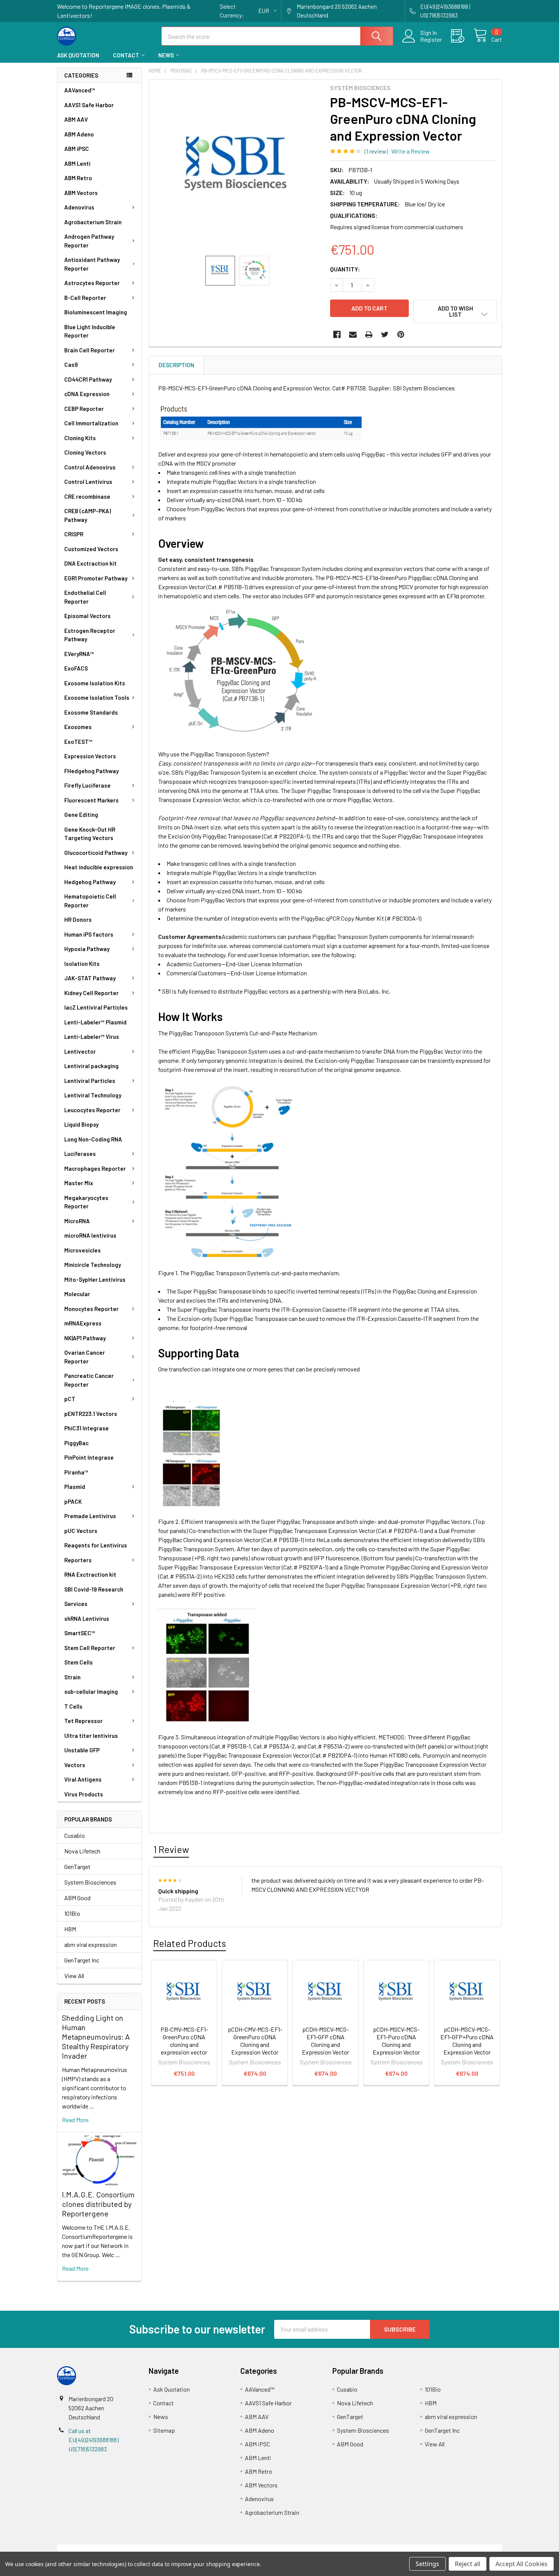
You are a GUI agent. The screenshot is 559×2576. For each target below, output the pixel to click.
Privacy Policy (446, 2549)
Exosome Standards (91, 712)
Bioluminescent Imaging (96, 312)
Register (431, 40)
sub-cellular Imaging (91, 1691)
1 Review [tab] (171, 1849)
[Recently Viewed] (462, 36)
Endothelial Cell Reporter (85, 597)
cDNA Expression (87, 394)
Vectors (75, 1765)
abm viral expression (91, 1944)
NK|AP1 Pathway (85, 1338)
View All (74, 1976)
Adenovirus (79, 207)
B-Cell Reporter (85, 298)
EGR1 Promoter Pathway (96, 578)
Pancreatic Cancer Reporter (89, 1380)
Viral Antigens (83, 1779)
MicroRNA (77, 1221)
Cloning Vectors (85, 452)
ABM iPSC (77, 149)
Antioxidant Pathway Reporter (92, 264)
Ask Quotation (78, 55)
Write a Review (411, 151)
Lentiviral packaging (91, 1066)
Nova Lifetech (82, 1851)
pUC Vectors (81, 1531)
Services (76, 1604)
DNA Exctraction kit (91, 563)
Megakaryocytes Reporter (86, 1202)
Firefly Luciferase (87, 785)
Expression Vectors (90, 756)
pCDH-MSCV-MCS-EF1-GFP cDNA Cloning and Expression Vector (326, 2041)
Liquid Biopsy (81, 1124)
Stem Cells (79, 1662)
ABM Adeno (79, 134)
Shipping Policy (224, 2549)
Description (176, 365)
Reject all (468, 2564)
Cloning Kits (80, 438)
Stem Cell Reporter (90, 1648)
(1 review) (376, 151)
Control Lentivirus (88, 482)
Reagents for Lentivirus (96, 1545)
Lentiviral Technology (93, 1095)
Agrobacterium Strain (93, 222)
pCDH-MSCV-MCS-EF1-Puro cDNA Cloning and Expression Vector (396, 2041)
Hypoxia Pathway (87, 949)
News (166, 55)
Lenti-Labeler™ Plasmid (95, 1022)
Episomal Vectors (87, 616)
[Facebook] (337, 334)
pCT (70, 1399)
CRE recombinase (87, 496)
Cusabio (75, 1835)
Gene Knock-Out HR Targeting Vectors (90, 834)
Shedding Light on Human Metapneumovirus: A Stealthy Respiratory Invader (96, 2037)
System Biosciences (90, 1882)
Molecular (77, 1294)
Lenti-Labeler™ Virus (92, 1037)
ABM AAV (76, 119)
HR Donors (78, 919)
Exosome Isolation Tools (97, 698)
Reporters (78, 1560)
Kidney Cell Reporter (91, 993)
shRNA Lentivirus (87, 1619)
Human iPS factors (89, 934)
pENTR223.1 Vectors (91, 1414)
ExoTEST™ (78, 742)
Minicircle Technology (93, 1265)
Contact (126, 55)
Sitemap (164, 2430)
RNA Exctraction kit (90, 1574)
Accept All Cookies (522, 2564)
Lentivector (80, 1051)
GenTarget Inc (82, 1960)
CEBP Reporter (84, 409)
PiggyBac (76, 1443)
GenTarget (77, 1867)
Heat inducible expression (99, 867)
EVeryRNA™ (79, 654)
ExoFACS (76, 668)
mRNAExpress (83, 1323)
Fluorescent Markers (91, 800)
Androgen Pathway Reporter (89, 241)
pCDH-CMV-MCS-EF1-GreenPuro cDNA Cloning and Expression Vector (255, 2041)
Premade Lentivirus (90, 1516)
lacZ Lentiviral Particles (96, 1007)
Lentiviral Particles (90, 1081)
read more (75, 2120)
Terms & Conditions (113, 2549)
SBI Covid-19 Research (94, 1589)
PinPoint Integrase (89, 1457)
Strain (72, 1677)
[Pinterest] (401, 334)
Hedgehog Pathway (90, 882)
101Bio (72, 1913)
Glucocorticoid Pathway (96, 853)
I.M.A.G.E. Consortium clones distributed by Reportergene (98, 2204)
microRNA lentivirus (90, 1235)
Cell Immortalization (91, 423)
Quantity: (345, 269)
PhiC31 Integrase (87, 1428)
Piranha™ (76, 1472)
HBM (70, 1929)
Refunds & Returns (335, 2549)
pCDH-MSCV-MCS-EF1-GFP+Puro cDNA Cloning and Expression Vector (467, 2041)
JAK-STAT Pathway (90, 978)
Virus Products (84, 1794)
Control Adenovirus (90, 467)
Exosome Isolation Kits (95, 683)
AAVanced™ (80, 90)
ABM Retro (78, 178)
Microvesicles (83, 1250)
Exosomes (78, 727)
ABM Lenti (77, 163)
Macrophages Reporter (95, 1168)
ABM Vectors (81, 193)
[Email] (353, 334)
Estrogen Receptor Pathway (90, 635)
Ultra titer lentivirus (91, 1736)
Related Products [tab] (190, 1943)
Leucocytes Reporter (92, 1110)
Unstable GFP (82, 1750)
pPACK (73, 1501)
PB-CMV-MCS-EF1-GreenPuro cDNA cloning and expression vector (184, 2041)
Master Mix (79, 1183)
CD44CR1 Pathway (88, 379)
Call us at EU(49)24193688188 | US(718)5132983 (94, 2440)
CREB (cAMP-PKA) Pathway (88, 515)
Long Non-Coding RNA (93, 1139)
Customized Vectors (91, 549)
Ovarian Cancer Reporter (85, 1357)
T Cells (73, 1706)
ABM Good (77, 1898)
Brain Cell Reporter (90, 350)
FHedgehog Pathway (91, 771)
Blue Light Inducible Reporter (90, 331)
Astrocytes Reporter (92, 283)
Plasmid (75, 1487)
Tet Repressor (83, 1721)
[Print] (369, 334)
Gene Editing (81, 815)
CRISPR (74, 534)
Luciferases (80, 1154)
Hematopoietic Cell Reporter (90, 901)
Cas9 (71, 365)
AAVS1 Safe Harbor (89, 105)
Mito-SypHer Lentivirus (95, 1279)
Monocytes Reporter (91, 1309)
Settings (427, 2564)
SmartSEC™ (80, 1633)
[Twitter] (385, 334)
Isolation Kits (82, 964)
